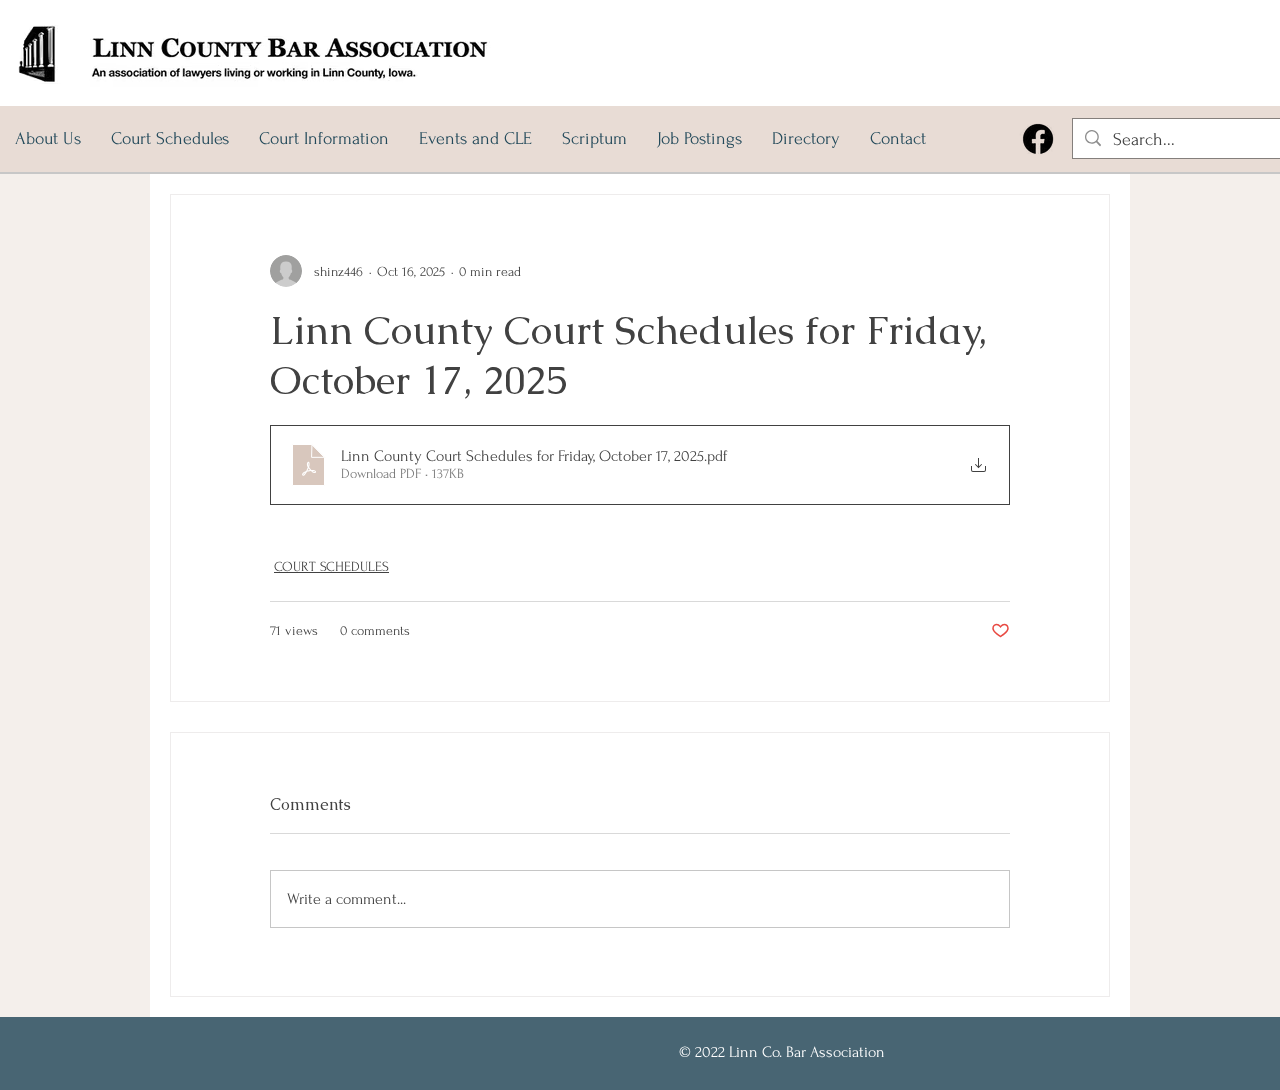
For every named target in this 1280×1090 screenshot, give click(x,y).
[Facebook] (1038, 139)
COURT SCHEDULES (331, 566)
